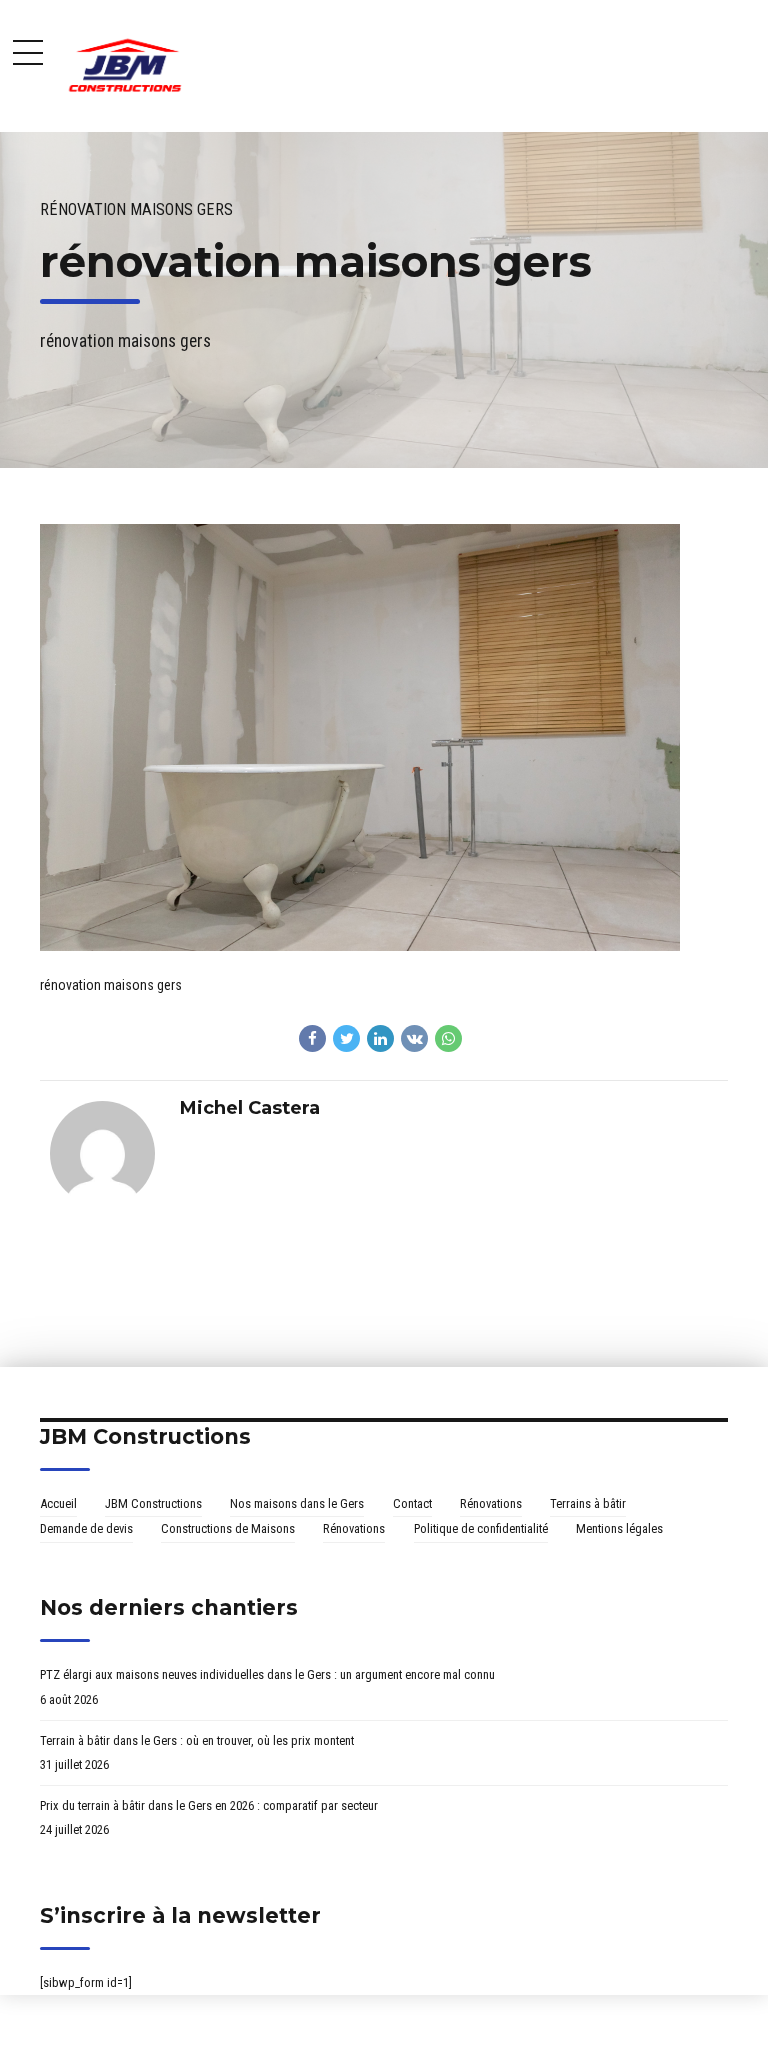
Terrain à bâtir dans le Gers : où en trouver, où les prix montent (197, 1740)
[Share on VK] (414, 1038)
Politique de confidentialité (481, 1528)
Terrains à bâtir (588, 1503)
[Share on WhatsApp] (448, 1038)
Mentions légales (619, 1528)
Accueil (58, 1503)
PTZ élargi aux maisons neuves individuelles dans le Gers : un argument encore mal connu (267, 1674)
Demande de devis (86, 1528)
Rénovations (491, 1503)
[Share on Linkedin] (380, 1038)
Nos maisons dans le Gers (297, 1503)
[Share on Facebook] (312, 1038)
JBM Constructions (153, 1503)
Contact (412, 1503)
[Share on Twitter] (346, 1038)
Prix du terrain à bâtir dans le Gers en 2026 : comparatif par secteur (209, 1805)
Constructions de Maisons (228, 1528)
